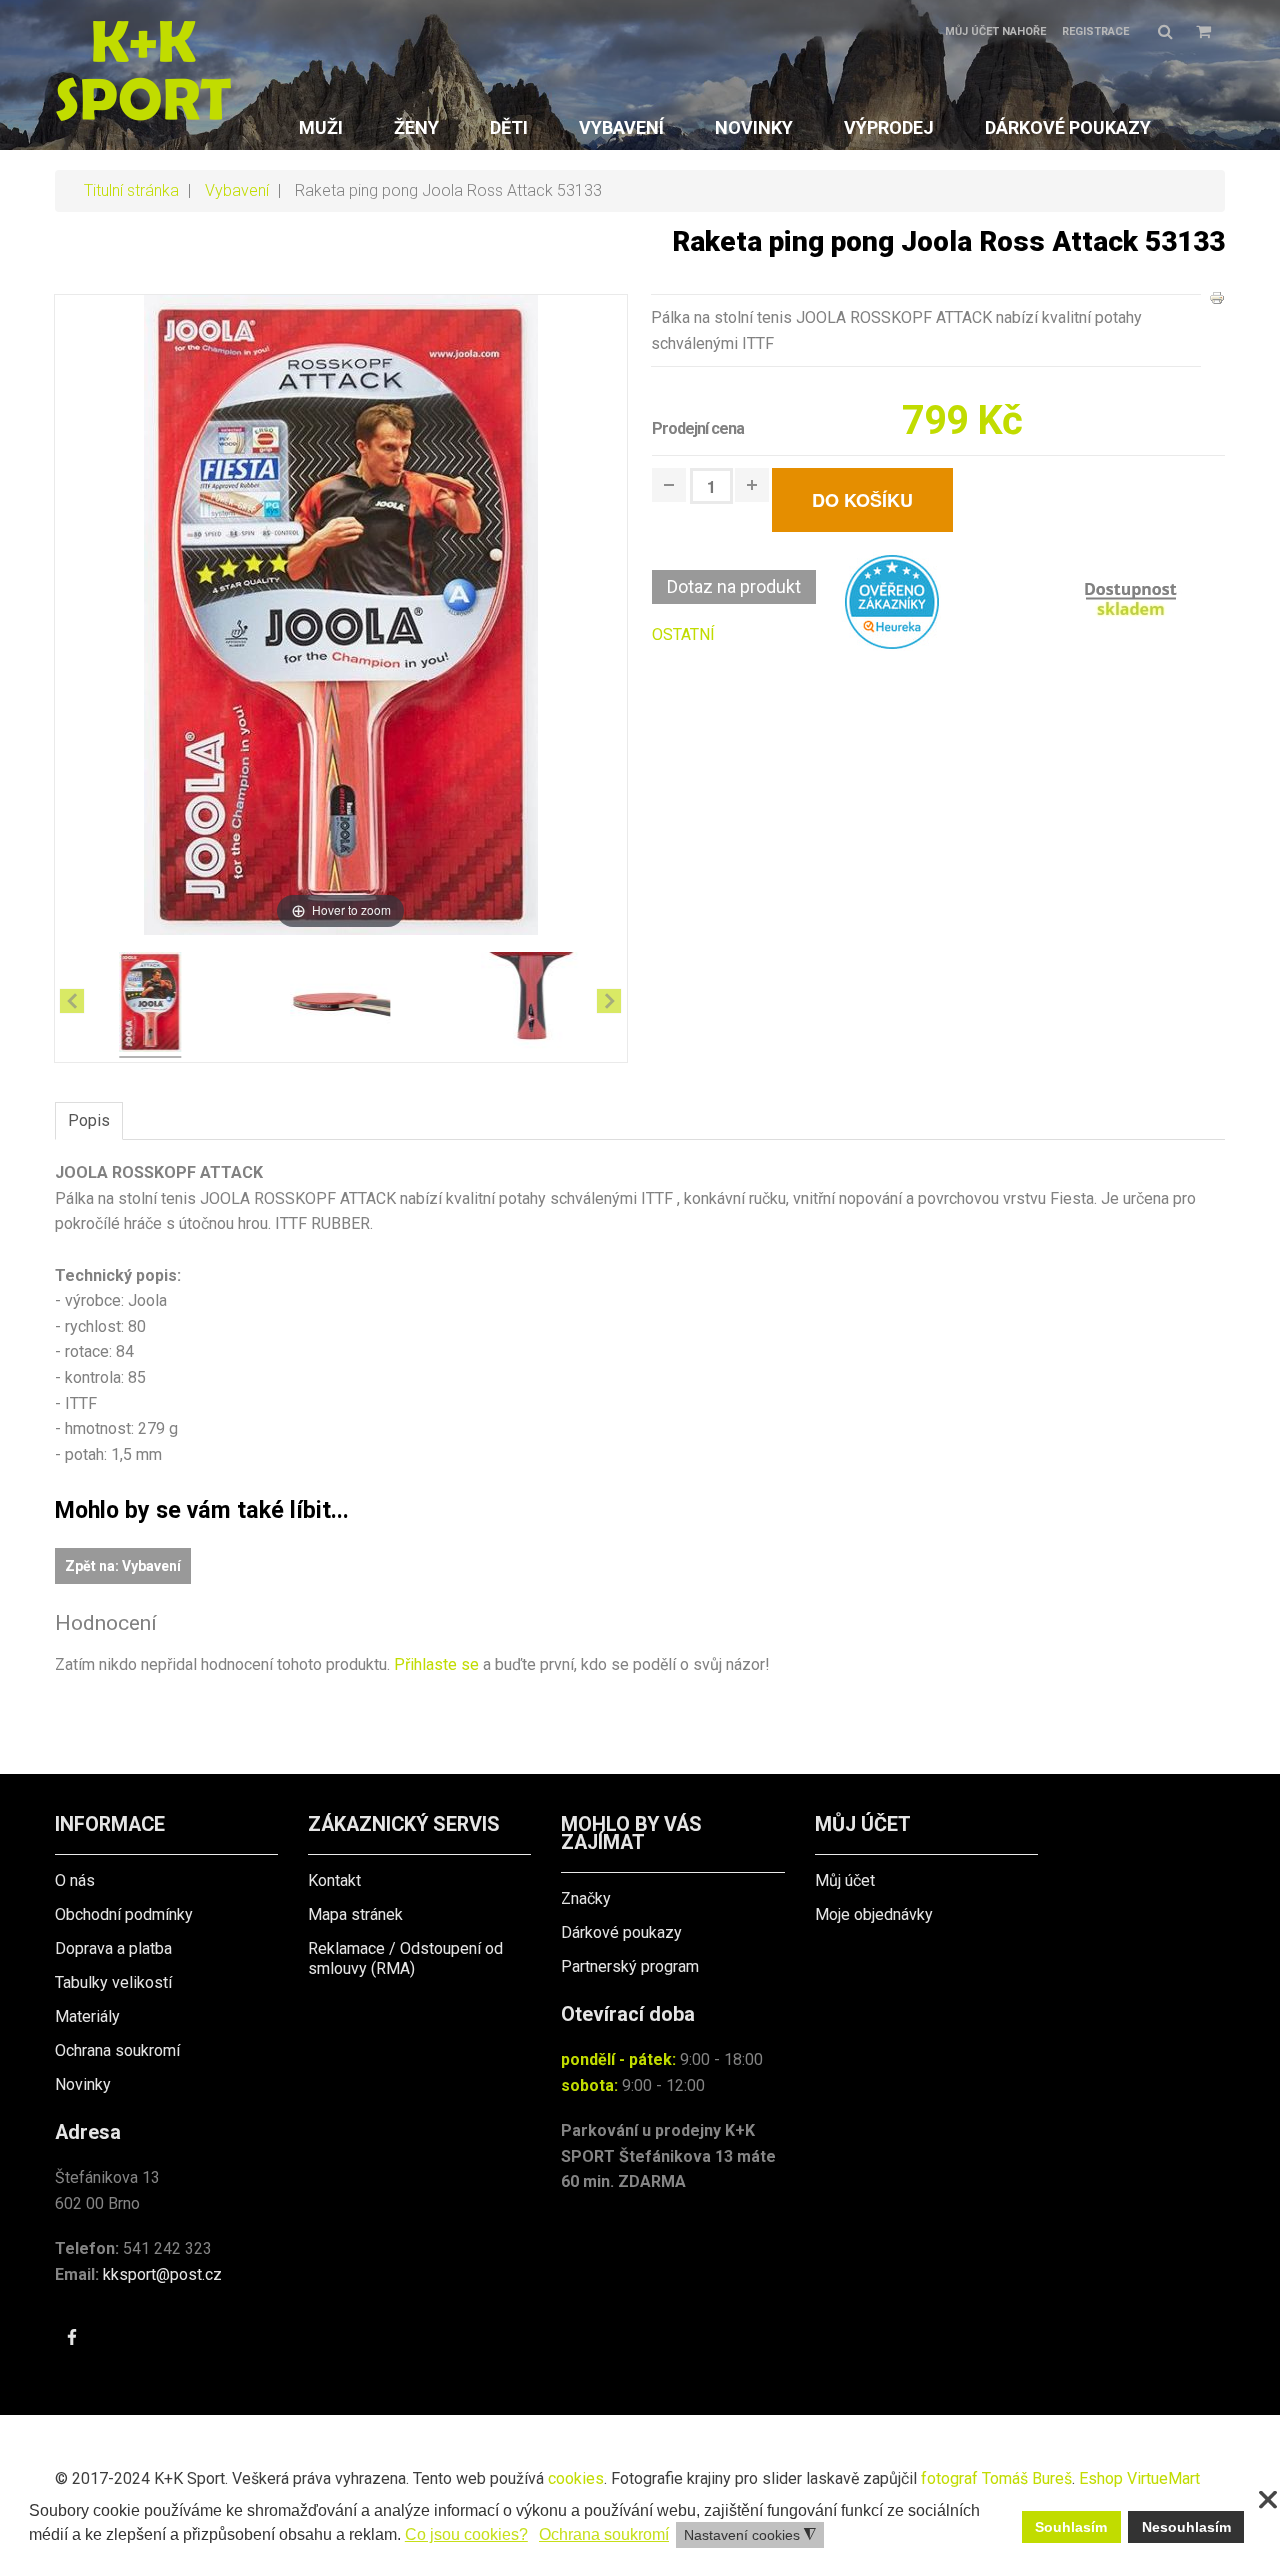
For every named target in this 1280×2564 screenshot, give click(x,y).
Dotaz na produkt (734, 586)
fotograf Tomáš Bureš (996, 2478)
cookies (576, 2478)
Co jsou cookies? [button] (466, 2534)
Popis (89, 1120)
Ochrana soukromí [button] (604, 2534)
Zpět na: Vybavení (123, 1566)
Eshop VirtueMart (1139, 2478)
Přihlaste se (436, 1664)
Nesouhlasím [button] (1186, 2527)
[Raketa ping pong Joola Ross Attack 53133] (150, 1005)
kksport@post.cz (162, 2274)
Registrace (1095, 31)
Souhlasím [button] (1071, 2527)
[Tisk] (1217, 296)
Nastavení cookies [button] (750, 2535)
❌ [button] (1268, 2500)
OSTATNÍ (683, 634)
